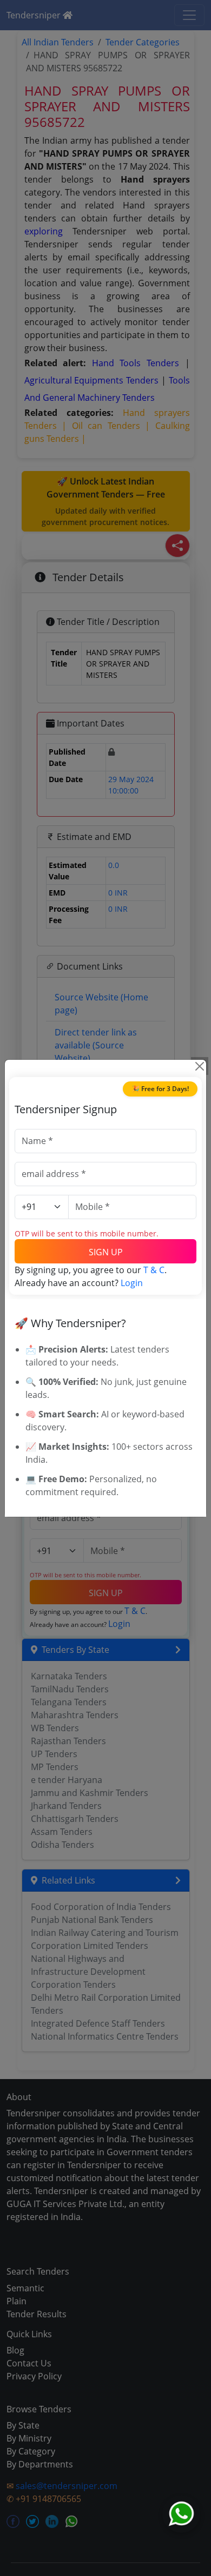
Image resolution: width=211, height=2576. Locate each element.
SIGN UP (106, 1252)
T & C (154, 1270)
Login (132, 1283)
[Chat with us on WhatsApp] (181, 2514)
